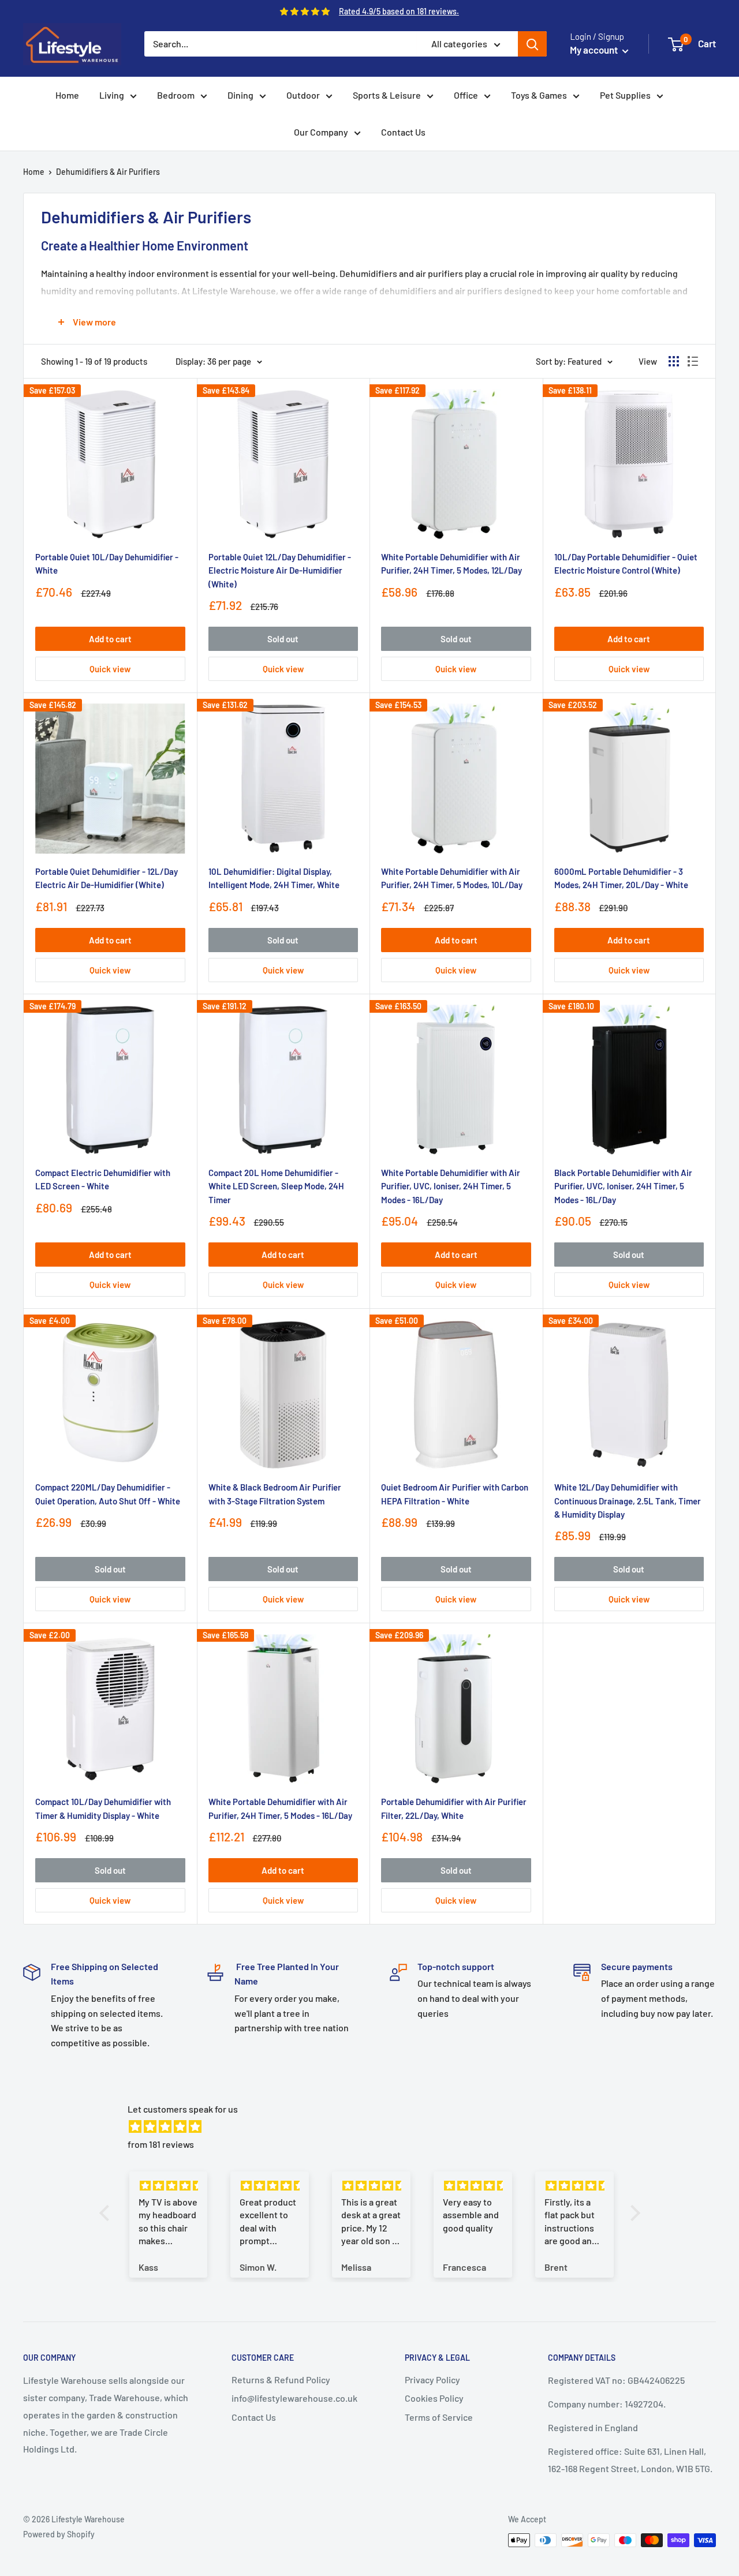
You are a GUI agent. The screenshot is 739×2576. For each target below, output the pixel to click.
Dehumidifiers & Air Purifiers (108, 172)
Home (67, 95)
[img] (376, 2127)
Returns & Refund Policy (281, 2380)
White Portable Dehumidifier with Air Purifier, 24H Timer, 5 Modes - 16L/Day (280, 1808)
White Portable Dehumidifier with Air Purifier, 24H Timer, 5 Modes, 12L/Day (451, 563)
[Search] (532, 44)
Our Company (321, 132)
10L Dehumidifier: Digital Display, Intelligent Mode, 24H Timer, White (274, 878)
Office (466, 95)
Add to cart (110, 639)
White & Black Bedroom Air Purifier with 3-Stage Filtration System (275, 1494)
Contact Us (403, 132)
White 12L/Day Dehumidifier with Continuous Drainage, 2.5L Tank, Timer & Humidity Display (628, 1501)
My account (595, 50)
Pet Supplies (625, 95)
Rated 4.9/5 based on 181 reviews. (399, 11)
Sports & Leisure (387, 95)
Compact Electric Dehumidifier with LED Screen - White (103, 1179)
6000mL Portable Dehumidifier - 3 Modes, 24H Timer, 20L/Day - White (621, 878)
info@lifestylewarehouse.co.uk (294, 2398)
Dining (240, 95)
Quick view (110, 669)
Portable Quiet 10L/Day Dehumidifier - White (107, 563)
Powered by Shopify (59, 2534)
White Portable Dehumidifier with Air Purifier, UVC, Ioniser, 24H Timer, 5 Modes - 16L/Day (451, 1186)
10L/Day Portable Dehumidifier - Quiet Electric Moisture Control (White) (626, 563)
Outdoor (303, 95)
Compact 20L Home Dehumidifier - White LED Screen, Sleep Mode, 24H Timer (276, 1186)
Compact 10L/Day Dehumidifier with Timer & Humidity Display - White (103, 1808)
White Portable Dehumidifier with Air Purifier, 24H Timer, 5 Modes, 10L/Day (452, 878)
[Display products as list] (693, 361)
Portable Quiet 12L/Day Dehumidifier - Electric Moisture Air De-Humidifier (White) (280, 570)
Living (112, 95)
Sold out (283, 639)
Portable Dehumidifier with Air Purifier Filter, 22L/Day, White (454, 1808)
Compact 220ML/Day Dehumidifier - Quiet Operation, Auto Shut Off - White (108, 1494)
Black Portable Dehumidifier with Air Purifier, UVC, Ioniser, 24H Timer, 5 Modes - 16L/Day (623, 1186)
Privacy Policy (432, 2380)
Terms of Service (439, 2417)
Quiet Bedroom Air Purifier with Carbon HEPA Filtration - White (455, 1494)
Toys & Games (539, 95)
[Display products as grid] (674, 361)
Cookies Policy (434, 2398)
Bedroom (176, 95)
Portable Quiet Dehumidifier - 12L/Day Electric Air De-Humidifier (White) (107, 878)
